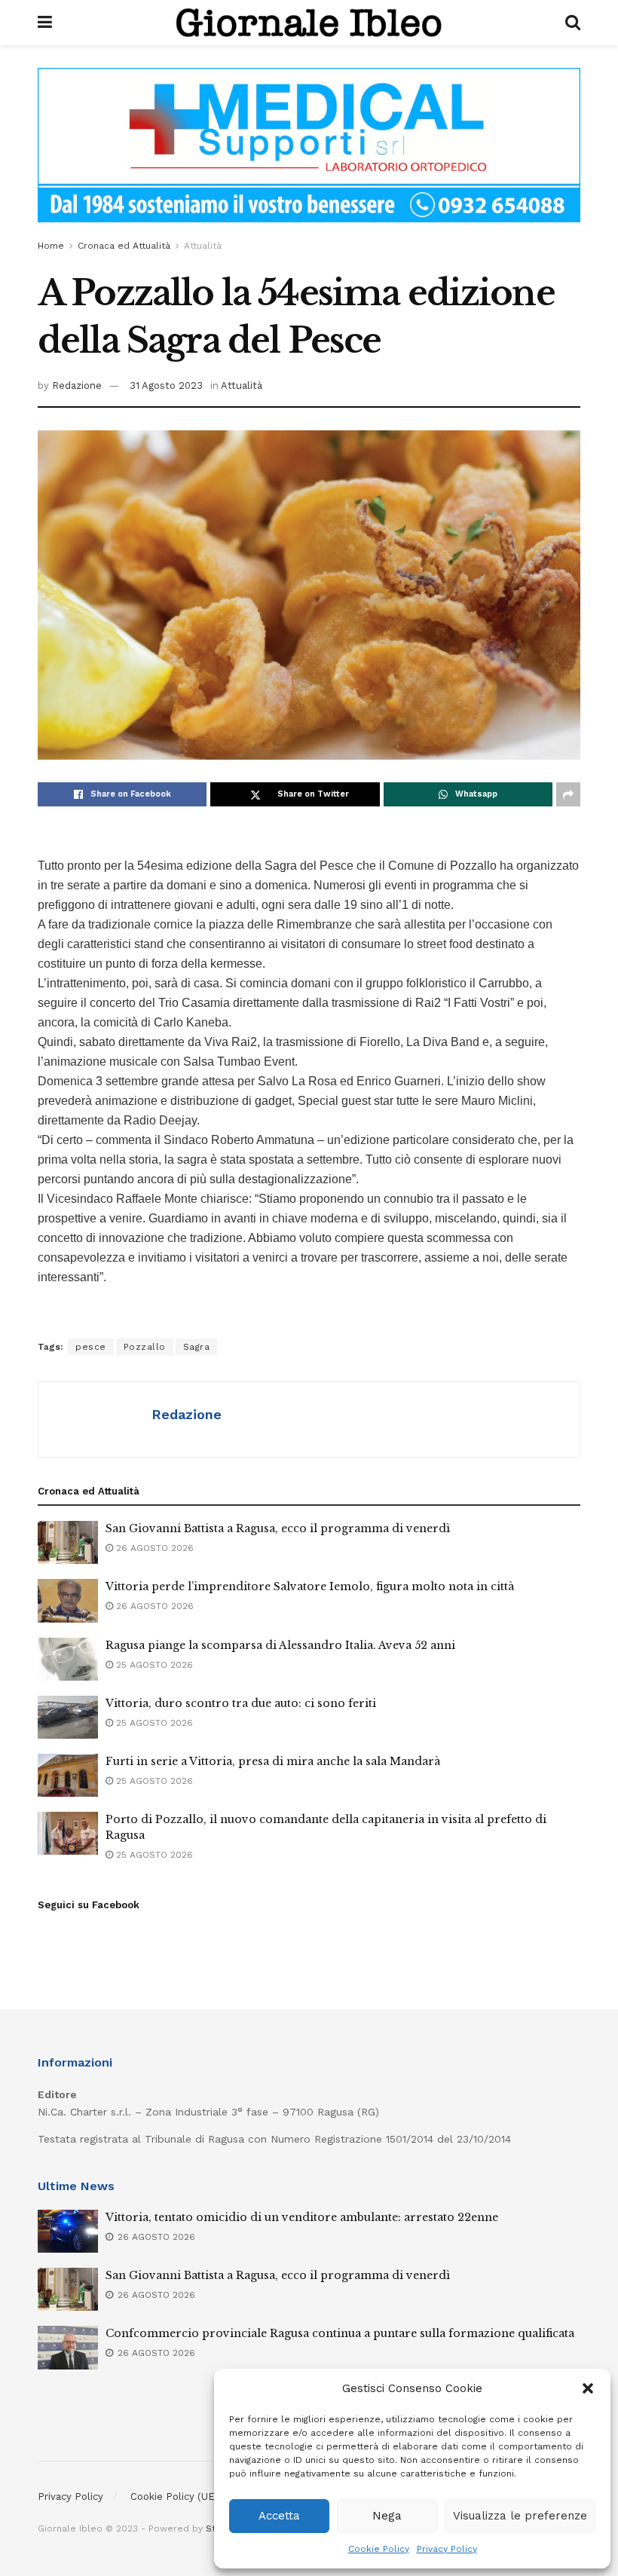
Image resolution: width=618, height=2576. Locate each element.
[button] (588, 2388)
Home (51, 246)
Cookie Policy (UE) (174, 2496)
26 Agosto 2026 (153, 1548)
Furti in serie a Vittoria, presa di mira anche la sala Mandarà (273, 1761)
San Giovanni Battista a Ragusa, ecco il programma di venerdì (278, 1528)
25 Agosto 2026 (153, 1665)
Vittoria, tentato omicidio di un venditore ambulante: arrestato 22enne (302, 2217)
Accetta (279, 2516)
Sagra (197, 1347)
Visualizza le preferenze (520, 2516)
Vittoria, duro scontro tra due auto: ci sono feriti (241, 1703)
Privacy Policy (447, 2549)
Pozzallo (145, 1347)
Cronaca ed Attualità (124, 246)
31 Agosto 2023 (166, 385)
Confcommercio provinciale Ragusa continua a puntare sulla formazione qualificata (340, 2333)
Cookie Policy (379, 2549)
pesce (91, 1347)
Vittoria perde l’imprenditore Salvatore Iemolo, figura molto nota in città (310, 1586)
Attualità (203, 246)
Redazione (77, 385)
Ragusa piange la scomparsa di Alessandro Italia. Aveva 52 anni (280, 1645)
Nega (387, 2516)
